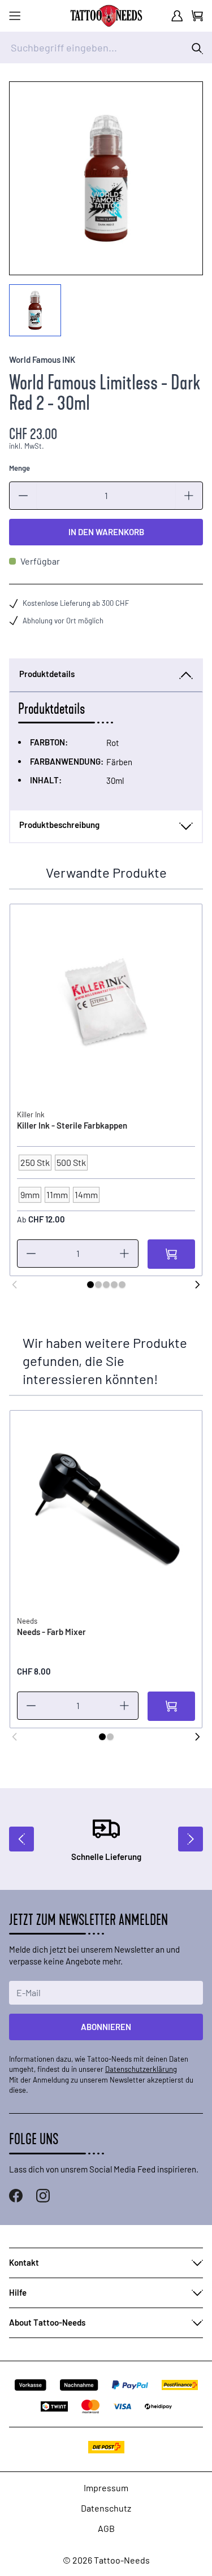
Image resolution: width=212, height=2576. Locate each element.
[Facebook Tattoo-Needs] (16, 2196)
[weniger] (23, 496)
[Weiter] (197, 1285)
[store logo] (106, 16)
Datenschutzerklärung (141, 2069)
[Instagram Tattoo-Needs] (43, 2196)
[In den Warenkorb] (171, 1254)
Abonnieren (106, 2027)
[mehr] (189, 496)
